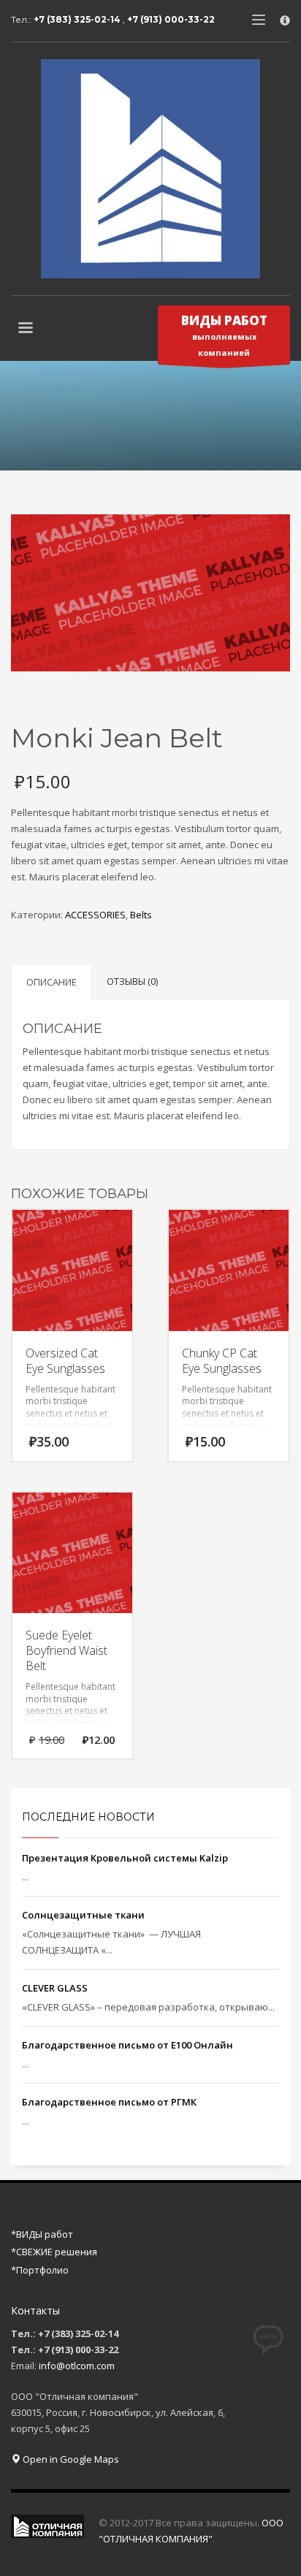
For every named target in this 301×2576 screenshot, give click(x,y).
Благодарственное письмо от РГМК (109, 2102)
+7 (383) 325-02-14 (78, 19)
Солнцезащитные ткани (83, 1915)
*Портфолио (40, 2270)
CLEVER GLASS (55, 1988)
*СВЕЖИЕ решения (54, 2252)
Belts (141, 915)
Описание (52, 982)
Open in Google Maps (70, 2459)
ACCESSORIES (95, 915)
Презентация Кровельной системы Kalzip (125, 1858)
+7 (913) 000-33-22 (171, 19)
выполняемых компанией (224, 335)
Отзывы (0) (132, 981)
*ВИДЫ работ (42, 2234)
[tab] (52, 982)
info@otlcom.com (77, 2366)
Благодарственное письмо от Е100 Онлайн (127, 2045)
